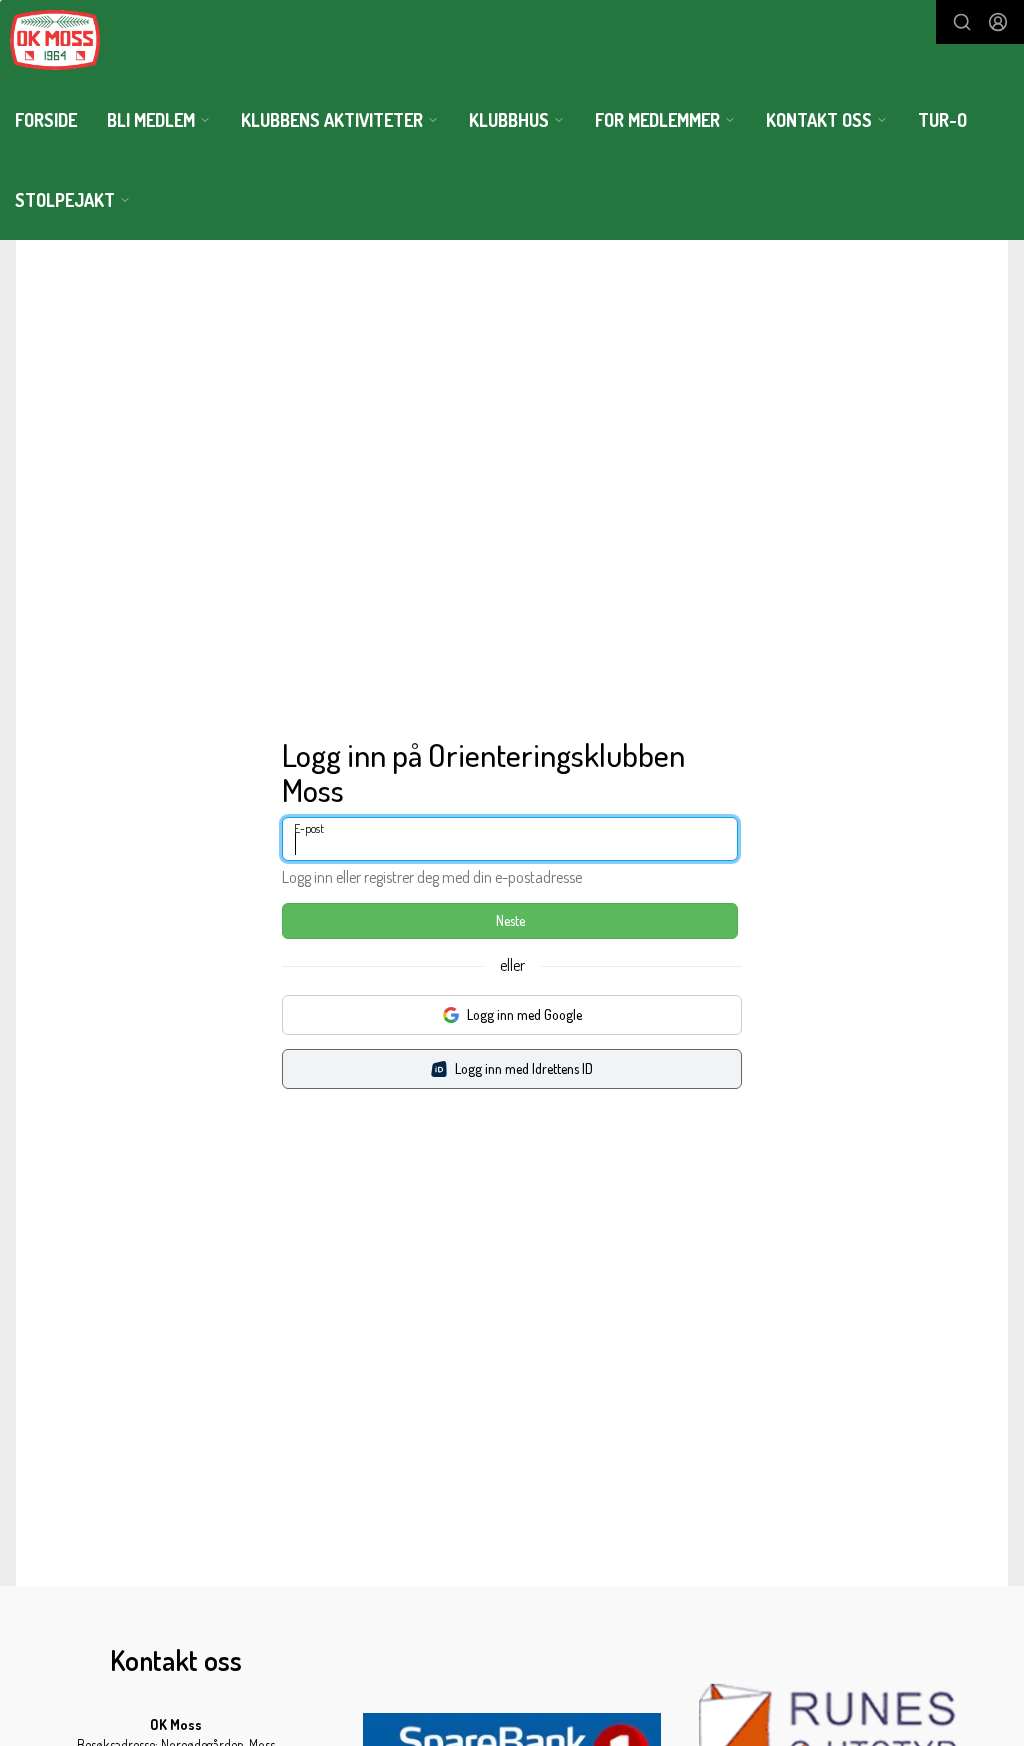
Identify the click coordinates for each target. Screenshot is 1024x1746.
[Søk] (962, 22)
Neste (510, 920)
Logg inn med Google (524, 1014)
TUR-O (942, 120)
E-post (309, 828)
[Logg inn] (998, 22)
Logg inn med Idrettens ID (524, 1068)
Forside (46, 120)
